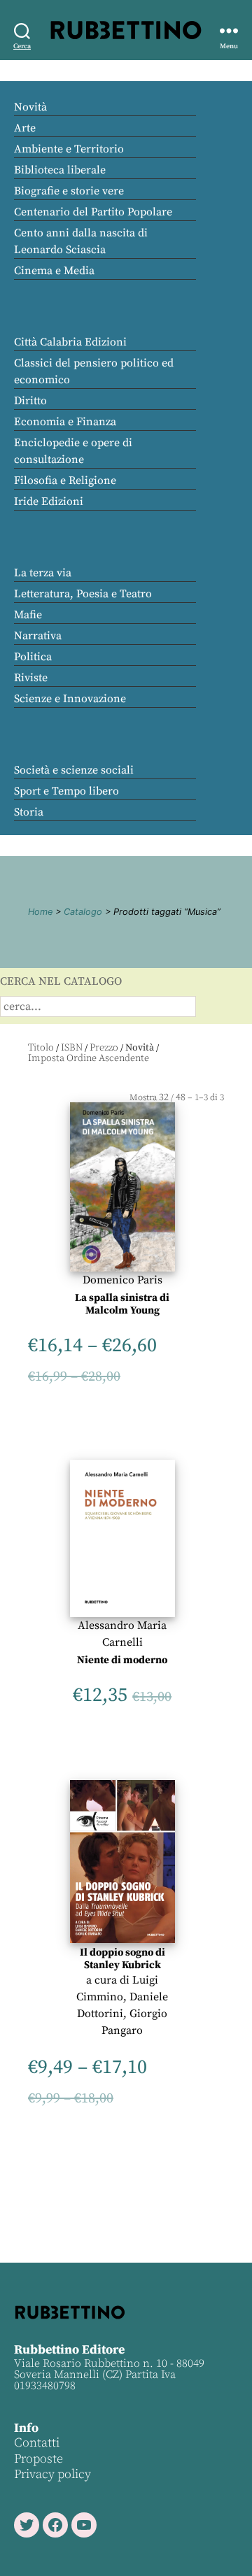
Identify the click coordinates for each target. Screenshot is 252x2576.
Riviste (31, 678)
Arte (25, 128)
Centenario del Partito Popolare (93, 212)
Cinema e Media (54, 271)
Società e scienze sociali (74, 770)
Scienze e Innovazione (70, 699)
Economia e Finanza (65, 422)
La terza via (43, 573)
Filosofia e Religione (65, 481)
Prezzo (104, 1048)
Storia (29, 812)
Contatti (37, 2443)
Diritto (30, 401)
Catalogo (83, 912)
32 (164, 1097)
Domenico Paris (122, 1280)
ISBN (72, 1048)
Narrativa (38, 636)
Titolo (41, 1048)
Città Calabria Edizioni (70, 342)
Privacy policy (52, 2474)
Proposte (38, 2459)
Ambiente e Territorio (69, 149)
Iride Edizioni (49, 501)
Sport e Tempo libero (66, 791)
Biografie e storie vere (69, 191)
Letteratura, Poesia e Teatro (83, 594)
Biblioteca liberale (60, 170)
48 (181, 1097)
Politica (33, 657)
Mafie (28, 615)
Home (40, 912)
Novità (30, 107)
